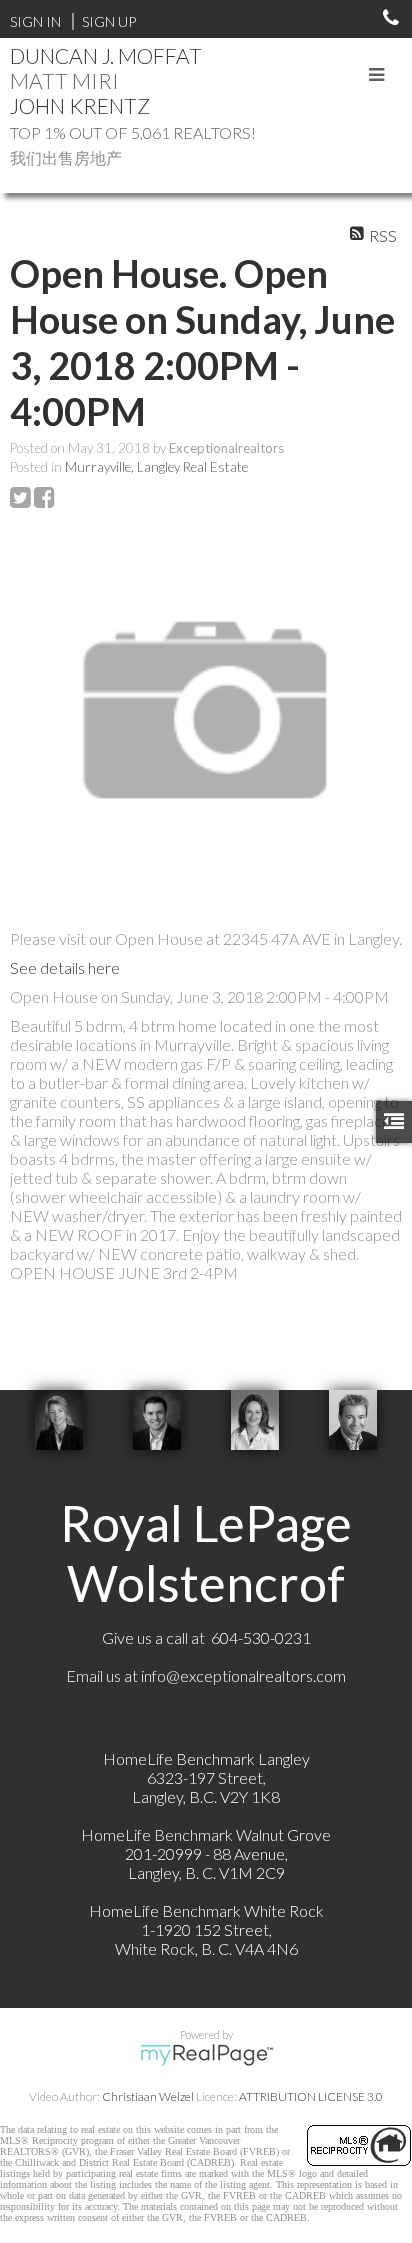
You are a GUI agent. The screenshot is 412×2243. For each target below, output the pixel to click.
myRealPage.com (206, 2055)
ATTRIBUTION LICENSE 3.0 (311, 2096)
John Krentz (80, 105)
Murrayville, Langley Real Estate (156, 467)
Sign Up (109, 21)
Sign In (35, 21)
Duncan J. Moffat (106, 55)
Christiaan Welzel (148, 2096)
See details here (65, 967)
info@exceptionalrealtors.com (243, 1675)
